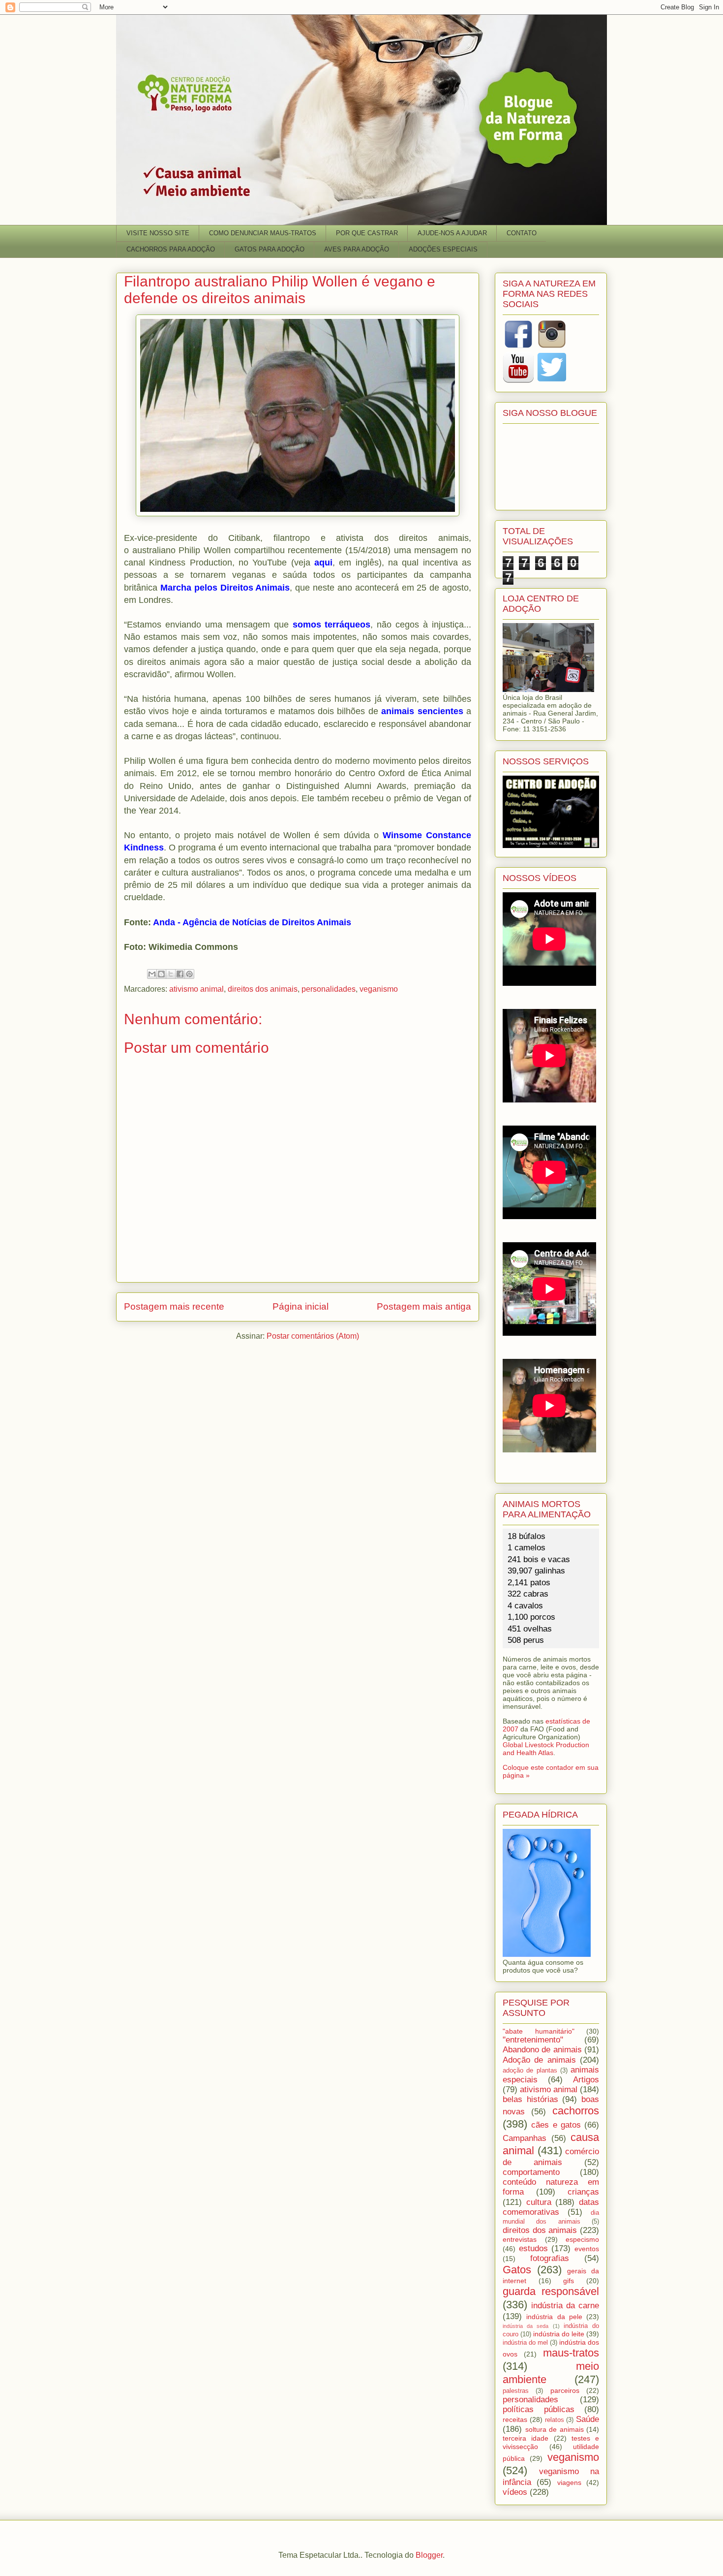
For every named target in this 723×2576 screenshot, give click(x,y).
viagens (569, 2482)
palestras (516, 2391)
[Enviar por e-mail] (152, 974)
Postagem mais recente (174, 1306)
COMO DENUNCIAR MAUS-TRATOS (263, 233)
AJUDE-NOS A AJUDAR (452, 233)
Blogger (429, 2555)
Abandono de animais (542, 2050)
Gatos (517, 2270)
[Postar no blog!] (161, 974)
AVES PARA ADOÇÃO (357, 249)
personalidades (329, 989)
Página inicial (301, 1306)
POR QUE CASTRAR (367, 233)
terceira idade (526, 2438)
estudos (533, 2248)
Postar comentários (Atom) (313, 1336)
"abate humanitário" (539, 2031)
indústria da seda (526, 2326)
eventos (587, 2249)
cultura (539, 2202)
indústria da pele (554, 2317)
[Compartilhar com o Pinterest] (189, 974)
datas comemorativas (551, 2207)
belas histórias (530, 2099)
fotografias (550, 2258)
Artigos (586, 2080)
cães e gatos (556, 2125)
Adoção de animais (539, 2060)
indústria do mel (525, 2343)
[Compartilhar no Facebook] (180, 974)
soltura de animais (555, 2429)
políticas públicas (539, 2409)
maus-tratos (571, 2353)
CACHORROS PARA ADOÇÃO (171, 249)
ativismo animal (196, 989)
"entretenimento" (533, 2040)
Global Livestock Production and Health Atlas (546, 1749)
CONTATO (522, 233)
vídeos (515, 2492)
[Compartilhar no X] (171, 974)
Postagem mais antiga (424, 1306)
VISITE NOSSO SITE (158, 233)
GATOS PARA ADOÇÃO (270, 249)
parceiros (565, 2390)
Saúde (587, 2419)
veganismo (379, 989)
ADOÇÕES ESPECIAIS (443, 249)
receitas (515, 2419)
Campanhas (525, 2138)
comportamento (531, 2172)
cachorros (576, 2111)
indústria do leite (559, 2334)
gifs (569, 2281)
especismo (582, 2239)
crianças (583, 2192)
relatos (555, 2420)
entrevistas (520, 2239)
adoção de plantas (530, 2071)
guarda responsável (551, 2291)
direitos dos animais (263, 989)
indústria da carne (565, 2306)
